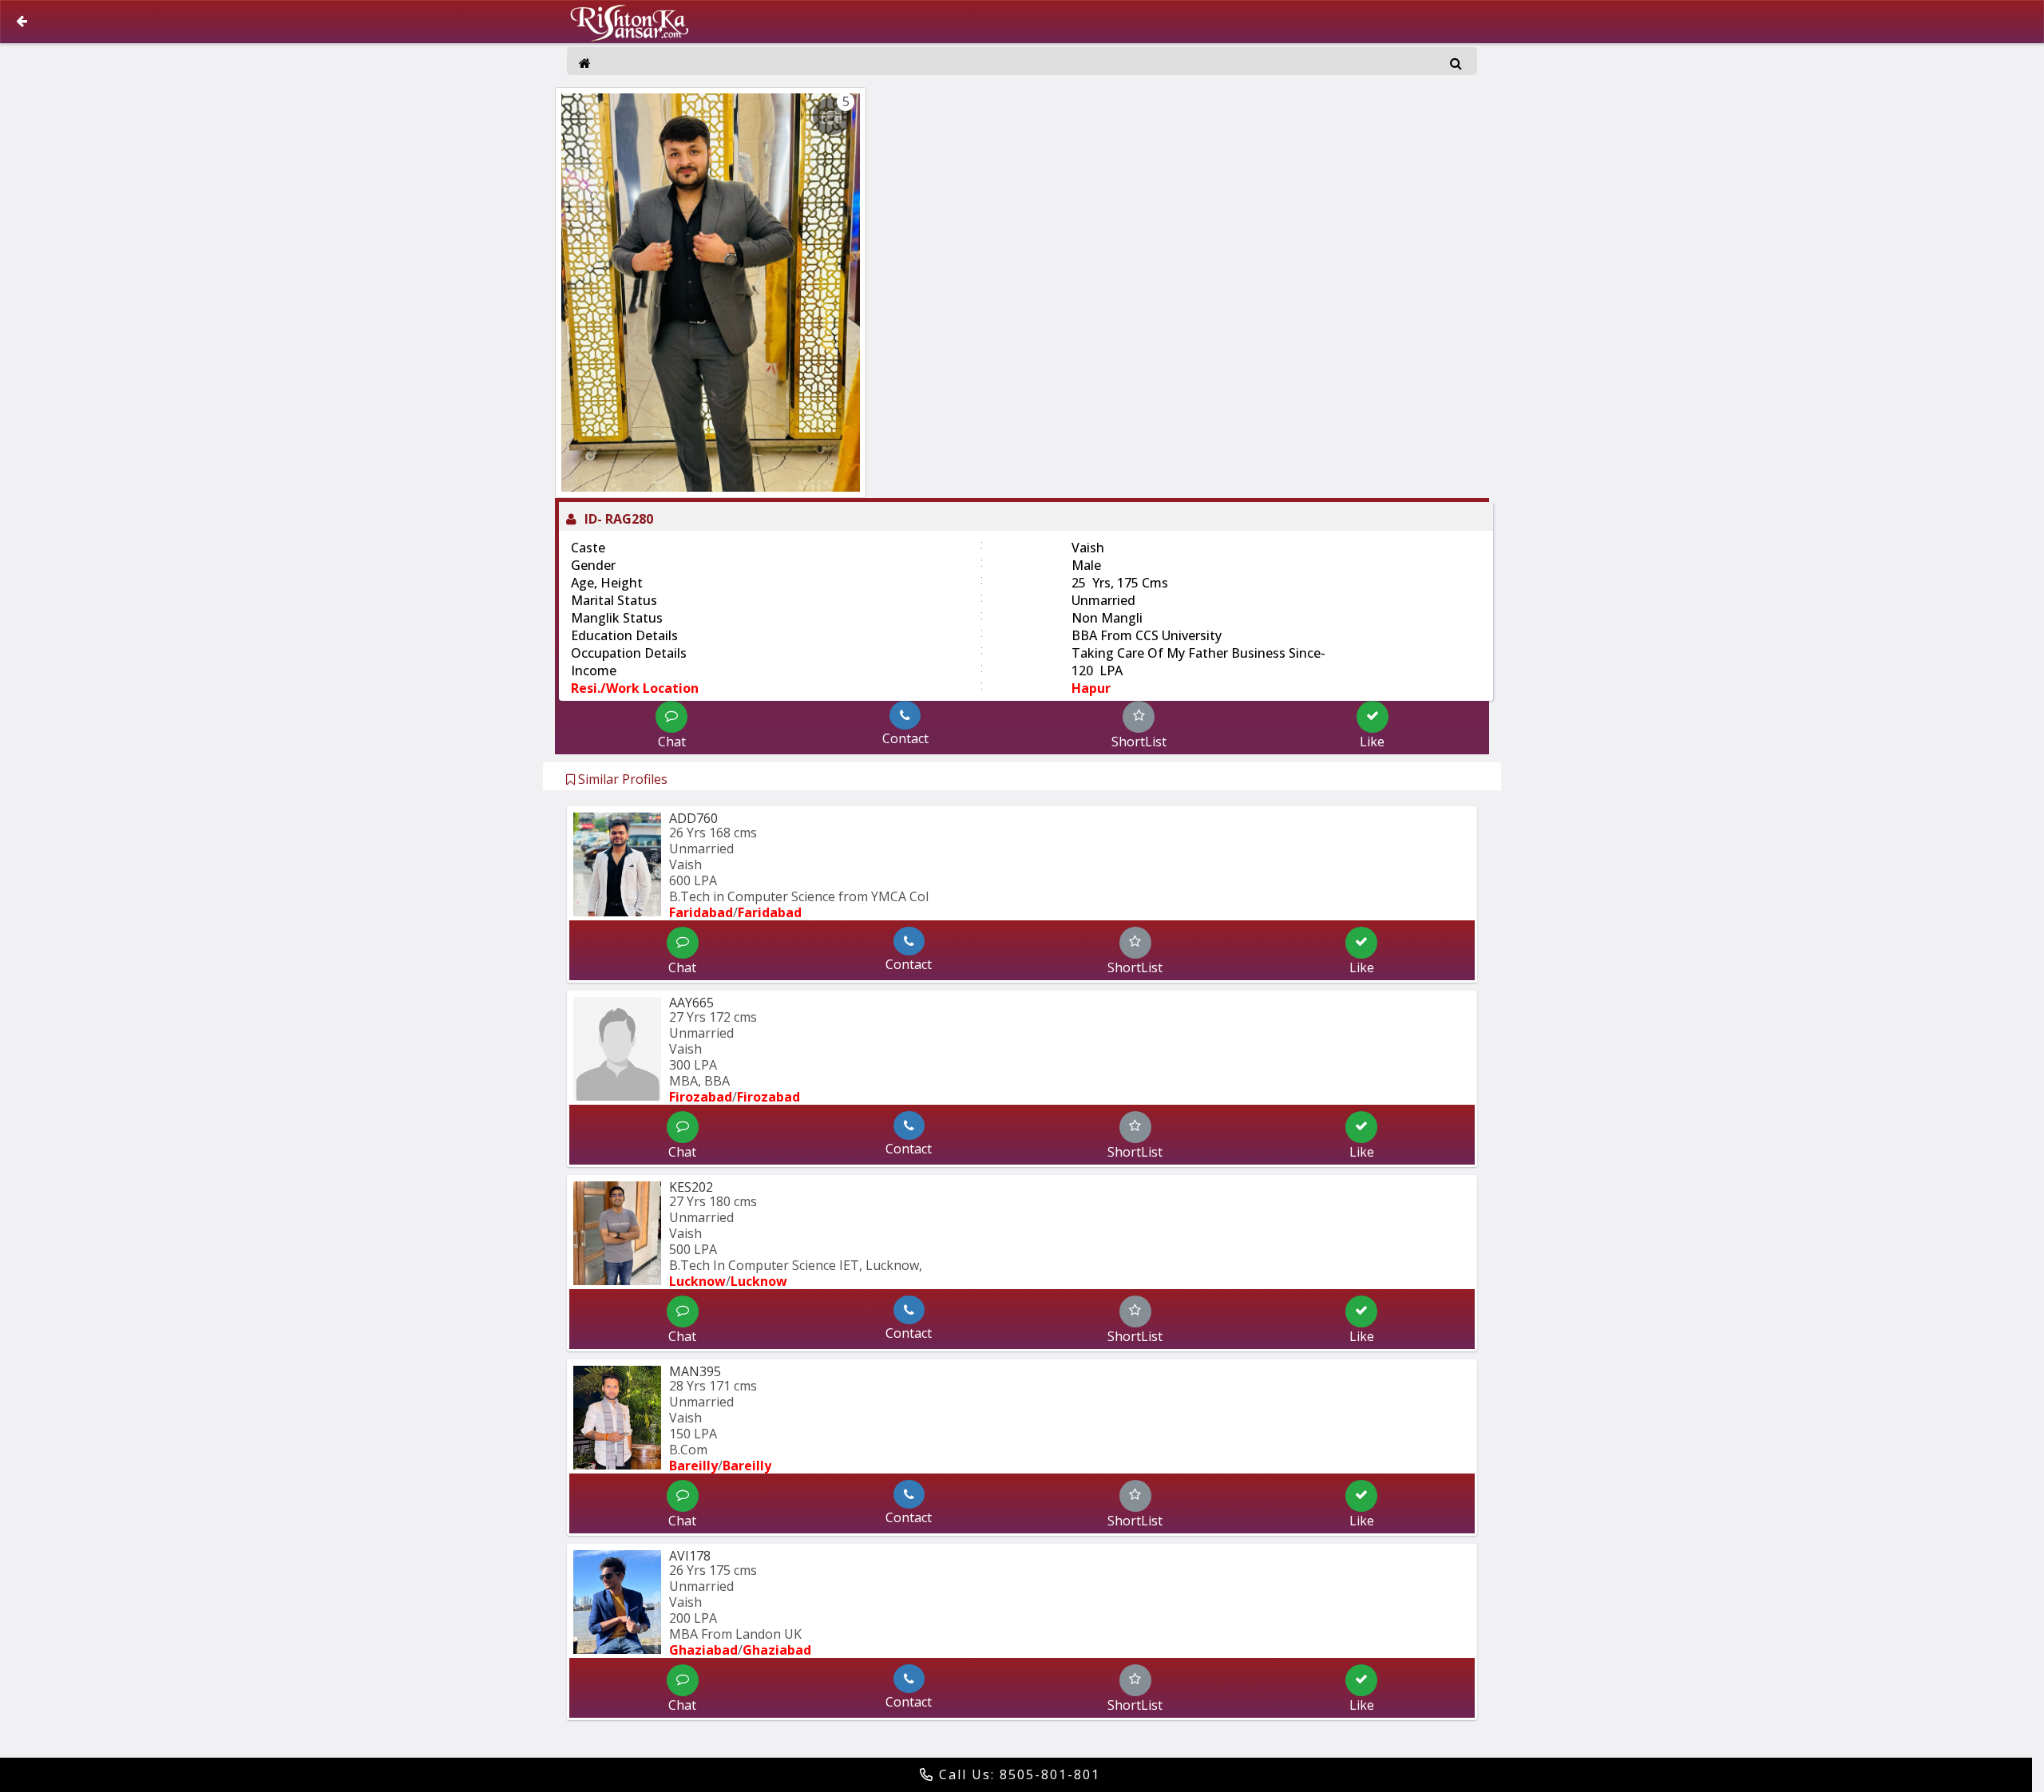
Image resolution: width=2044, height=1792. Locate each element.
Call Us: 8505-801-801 (1017, 1774)
